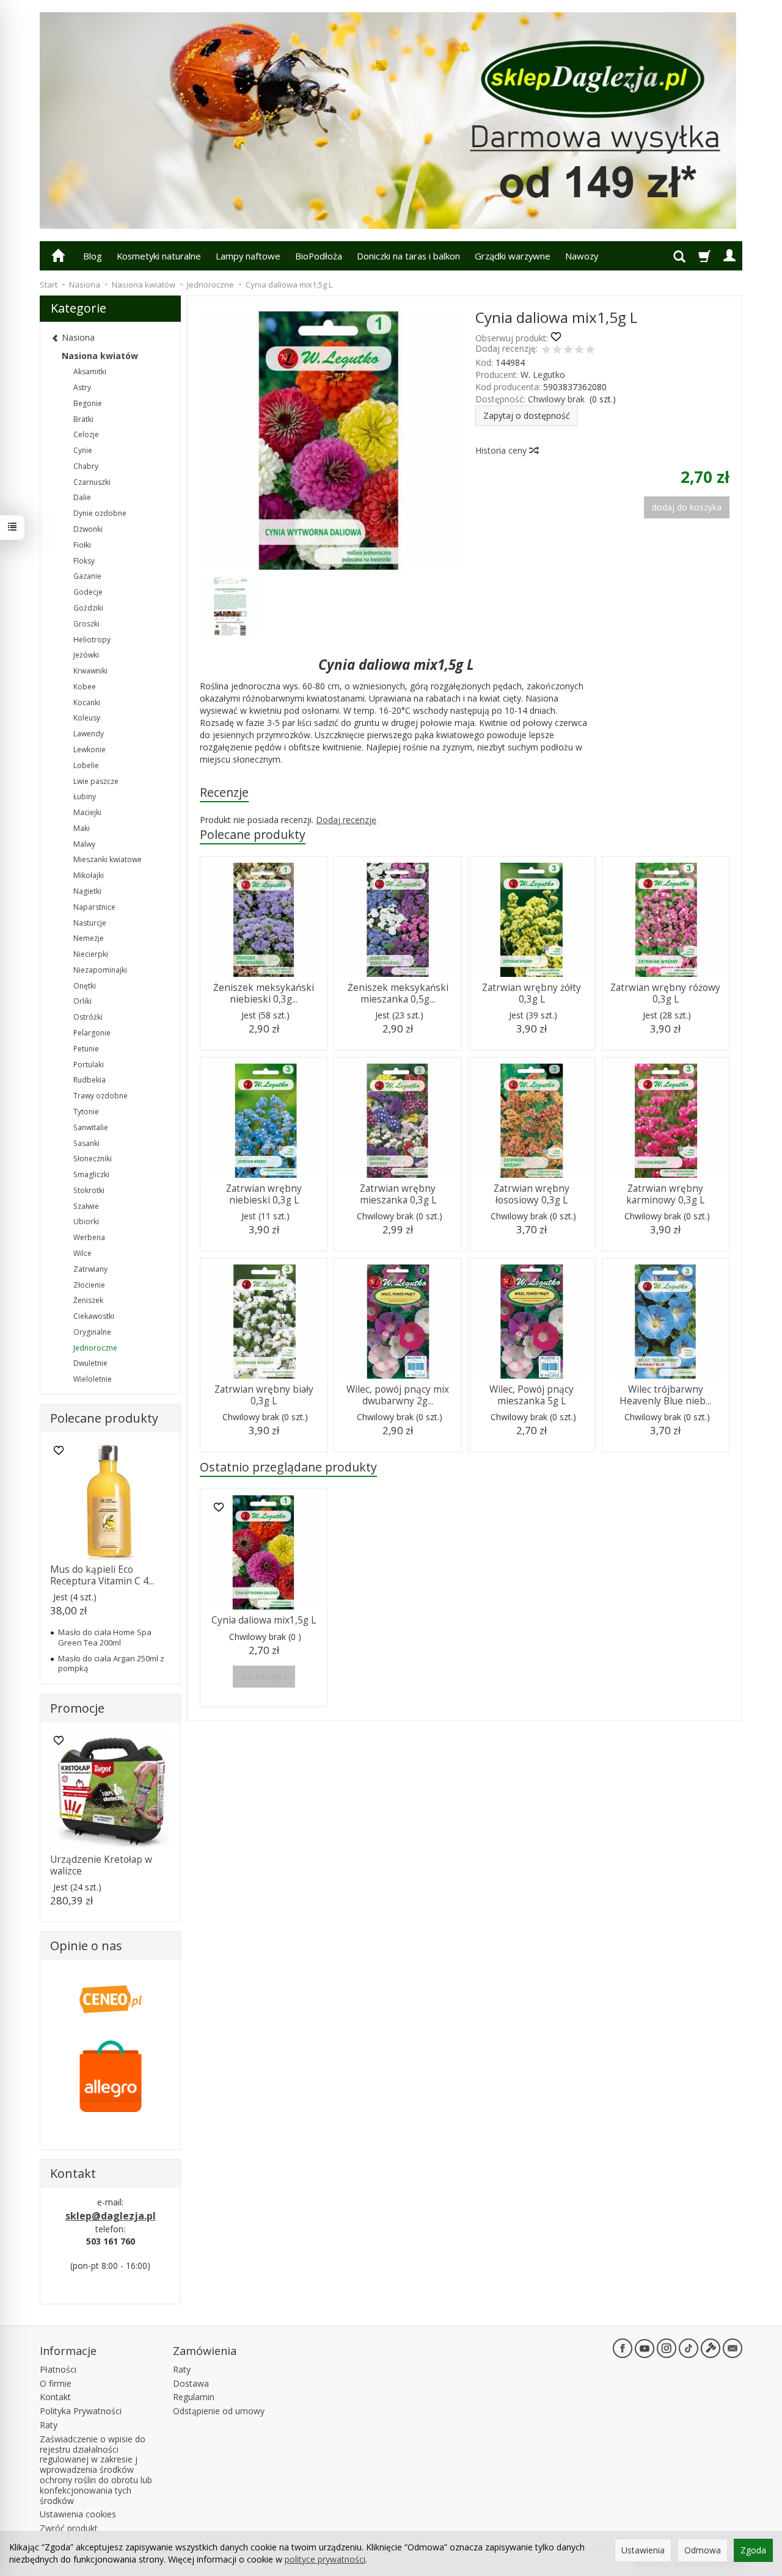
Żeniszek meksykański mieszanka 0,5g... (398, 993)
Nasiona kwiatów (100, 356)
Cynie (83, 450)
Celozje (86, 434)
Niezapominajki (100, 970)
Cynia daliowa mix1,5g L (264, 1620)
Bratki (83, 419)
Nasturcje (90, 923)
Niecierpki (91, 954)
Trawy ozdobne (100, 1096)
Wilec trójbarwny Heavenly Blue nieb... (665, 1395)
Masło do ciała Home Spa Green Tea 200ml (105, 1637)
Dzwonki (88, 529)
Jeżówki (86, 655)
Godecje (88, 592)
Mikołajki (89, 875)
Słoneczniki (93, 1159)
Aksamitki (90, 372)
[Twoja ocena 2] (557, 350)
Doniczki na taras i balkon (408, 256)
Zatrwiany (90, 1269)
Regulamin (194, 2397)
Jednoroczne (95, 1348)
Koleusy (87, 718)
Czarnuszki (92, 482)
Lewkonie (90, 749)
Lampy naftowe (248, 256)
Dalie (82, 497)
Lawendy (89, 734)
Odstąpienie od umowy (219, 2411)
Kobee (85, 687)
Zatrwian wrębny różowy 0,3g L (665, 993)
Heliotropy (92, 640)
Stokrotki (89, 1190)
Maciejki (87, 812)
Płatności (58, 2369)
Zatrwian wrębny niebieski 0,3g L (264, 1194)
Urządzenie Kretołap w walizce (101, 1865)
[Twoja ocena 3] (568, 350)
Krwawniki (90, 671)
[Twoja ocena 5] (590, 350)
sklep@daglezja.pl (111, 2216)
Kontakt (55, 2397)
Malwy (84, 844)
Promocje (77, 1708)
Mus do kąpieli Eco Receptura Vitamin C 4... (102, 1575)
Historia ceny (502, 450)
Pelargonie (92, 1033)
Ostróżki (88, 1017)
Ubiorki (86, 1221)
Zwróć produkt (69, 2528)
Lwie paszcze (96, 781)
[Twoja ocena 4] (579, 350)
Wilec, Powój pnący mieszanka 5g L (532, 1395)
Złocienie (89, 1285)
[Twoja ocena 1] (546, 350)
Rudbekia (90, 1080)
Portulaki (89, 1065)
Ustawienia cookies (78, 2514)
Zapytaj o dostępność (527, 415)
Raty (49, 2425)
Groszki (86, 624)
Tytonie (86, 1112)
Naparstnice (94, 907)
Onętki (85, 986)
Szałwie (86, 1206)
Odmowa (703, 2550)
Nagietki (87, 891)
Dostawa (191, 2383)
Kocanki (87, 702)
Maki (82, 828)
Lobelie (86, 765)
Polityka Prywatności (81, 2411)
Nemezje (89, 938)
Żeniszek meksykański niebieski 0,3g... (264, 993)
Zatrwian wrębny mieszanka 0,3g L (398, 1194)
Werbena (89, 1237)
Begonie (88, 403)
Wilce (82, 1253)
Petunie (86, 1049)
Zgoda (753, 2550)
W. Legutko (543, 375)
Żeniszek (88, 1300)
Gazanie (87, 576)
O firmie (56, 2383)
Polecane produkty (253, 834)
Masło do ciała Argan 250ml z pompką (111, 1663)
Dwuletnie (90, 1363)
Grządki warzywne (513, 256)
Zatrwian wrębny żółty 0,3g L (532, 993)
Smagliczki (91, 1174)
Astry (82, 387)
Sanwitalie (91, 1127)
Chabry (86, 466)
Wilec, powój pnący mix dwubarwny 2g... (398, 1395)
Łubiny (85, 796)
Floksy (84, 561)
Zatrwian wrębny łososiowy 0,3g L (532, 1194)
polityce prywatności (325, 2559)
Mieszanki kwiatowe (108, 859)
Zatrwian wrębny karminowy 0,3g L (665, 1194)
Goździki (88, 608)
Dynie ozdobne (100, 513)
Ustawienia (643, 2550)
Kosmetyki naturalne (159, 256)
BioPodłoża (319, 256)
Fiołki (82, 545)
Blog (93, 256)
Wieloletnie (93, 1379)
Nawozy (582, 256)
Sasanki (86, 1143)
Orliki (82, 1001)
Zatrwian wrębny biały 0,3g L (264, 1395)
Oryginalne (92, 1332)
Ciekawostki (94, 1316)
